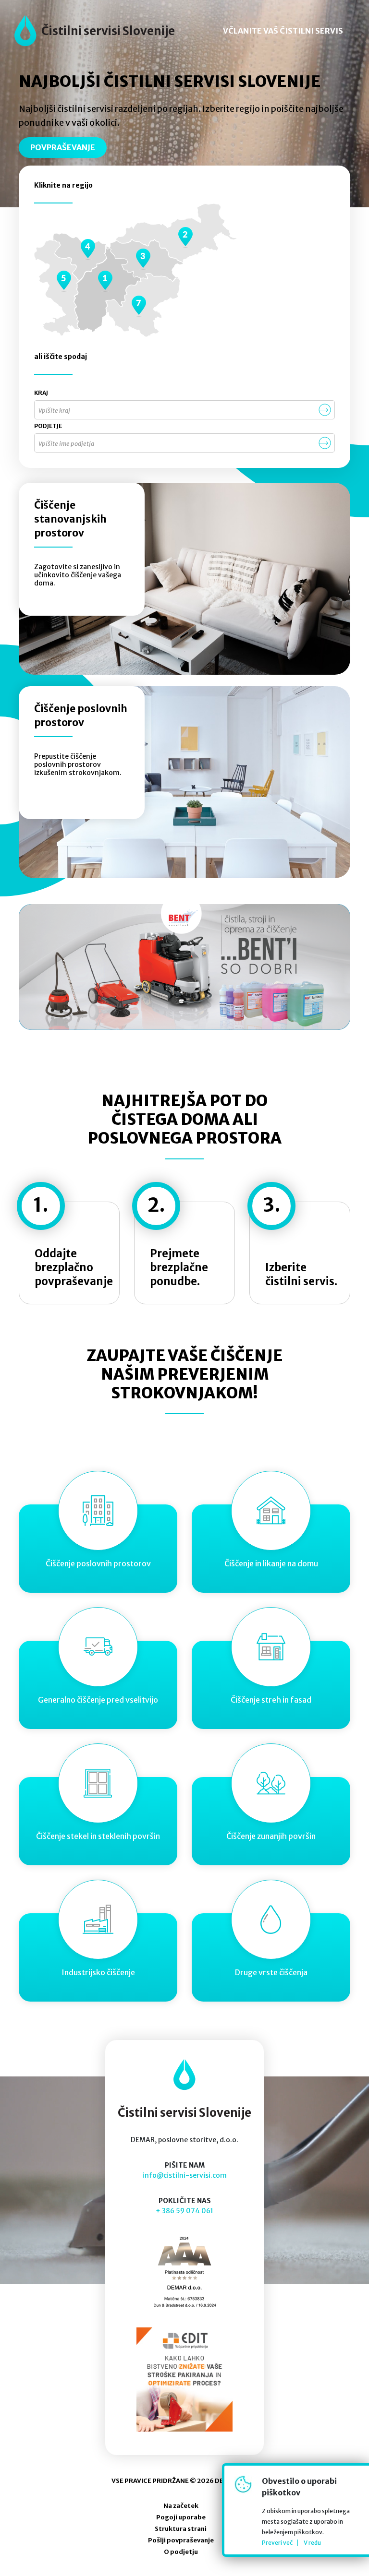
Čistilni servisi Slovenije (108, 31)
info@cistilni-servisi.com (185, 2175)
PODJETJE (48, 426)
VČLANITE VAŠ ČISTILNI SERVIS (283, 31)
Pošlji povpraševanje (181, 2540)
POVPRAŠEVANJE (63, 147)
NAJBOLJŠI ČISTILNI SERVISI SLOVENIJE (170, 82)
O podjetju (181, 2552)
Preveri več (277, 2543)
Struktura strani (181, 2529)
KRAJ (41, 393)
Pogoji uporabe (181, 2517)
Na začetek (181, 2506)
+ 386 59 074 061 (184, 2211)
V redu (312, 2543)
